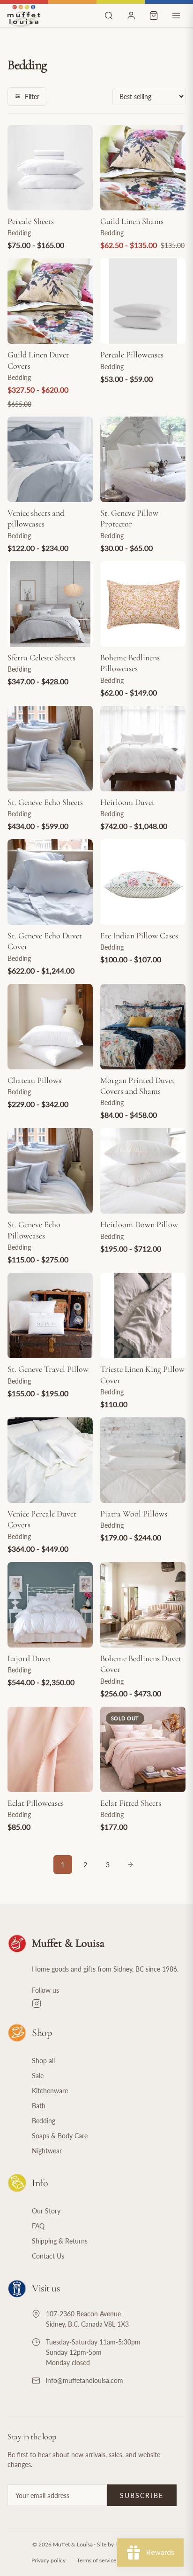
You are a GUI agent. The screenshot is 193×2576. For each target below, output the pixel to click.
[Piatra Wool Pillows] (143, 1460)
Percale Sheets (31, 221)
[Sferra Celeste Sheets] (50, 604)
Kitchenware (50, 2091)
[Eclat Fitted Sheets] (143, 1749)
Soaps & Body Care (60, 2136)
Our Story (46, 2211)
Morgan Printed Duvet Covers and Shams (137, 1086)
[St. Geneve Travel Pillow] (50, 1315)
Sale (38, 2076)
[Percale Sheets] (50, 168)
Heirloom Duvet (127, 802)
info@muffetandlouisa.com (85, 2380)
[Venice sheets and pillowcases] (50, 459)
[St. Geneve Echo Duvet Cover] (50, 882)
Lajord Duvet (30, 1658)
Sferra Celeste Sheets (41, 658)
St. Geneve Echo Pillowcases (34, 1230)
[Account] (131, 15)
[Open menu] (176, 15)
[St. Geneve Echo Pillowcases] (50, 1171)
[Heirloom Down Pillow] (143, 1171)
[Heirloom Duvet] (143, 749)
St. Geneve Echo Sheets (45, 802)
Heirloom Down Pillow (139, 1224)
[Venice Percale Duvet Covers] (50, 1460)
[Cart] (154, 15)
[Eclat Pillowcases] (50, 1749)
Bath (39, 2106)
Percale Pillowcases (132, 355)
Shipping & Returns (60, 2241)
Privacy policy (48, 2560)
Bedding (44, 2121)
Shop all (43, 2061)
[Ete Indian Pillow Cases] (143, 882)
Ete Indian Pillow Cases (139, 936)
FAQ (38, 2226)
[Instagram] (109, 2004)
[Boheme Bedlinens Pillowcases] (143, 604)
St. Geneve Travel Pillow (48, 1369)
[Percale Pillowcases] (143, 301)
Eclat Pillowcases (36, 1803)
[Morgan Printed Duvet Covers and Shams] (143, 1027)
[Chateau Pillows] (50, 1027)
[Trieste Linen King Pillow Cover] (143, 1315)
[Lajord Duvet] (50, 1605)
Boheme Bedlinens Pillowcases (130, 663)
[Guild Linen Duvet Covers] (50, 301)
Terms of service (96, 2560)
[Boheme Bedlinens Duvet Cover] (143, 1605)
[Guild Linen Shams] (143, 168)
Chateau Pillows (34, 1080)
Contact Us (48, 2256)
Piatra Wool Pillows (134, 1514)
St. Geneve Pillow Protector (129, 518)
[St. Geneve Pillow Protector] (143, 459)
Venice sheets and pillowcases (36, 518)
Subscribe (142, 2495)
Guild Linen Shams (132, 221)
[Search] (109, 15)
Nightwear (47, 2151)
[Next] (130, 1864)
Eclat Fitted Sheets (131, 1803)
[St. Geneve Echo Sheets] (50, 749)
